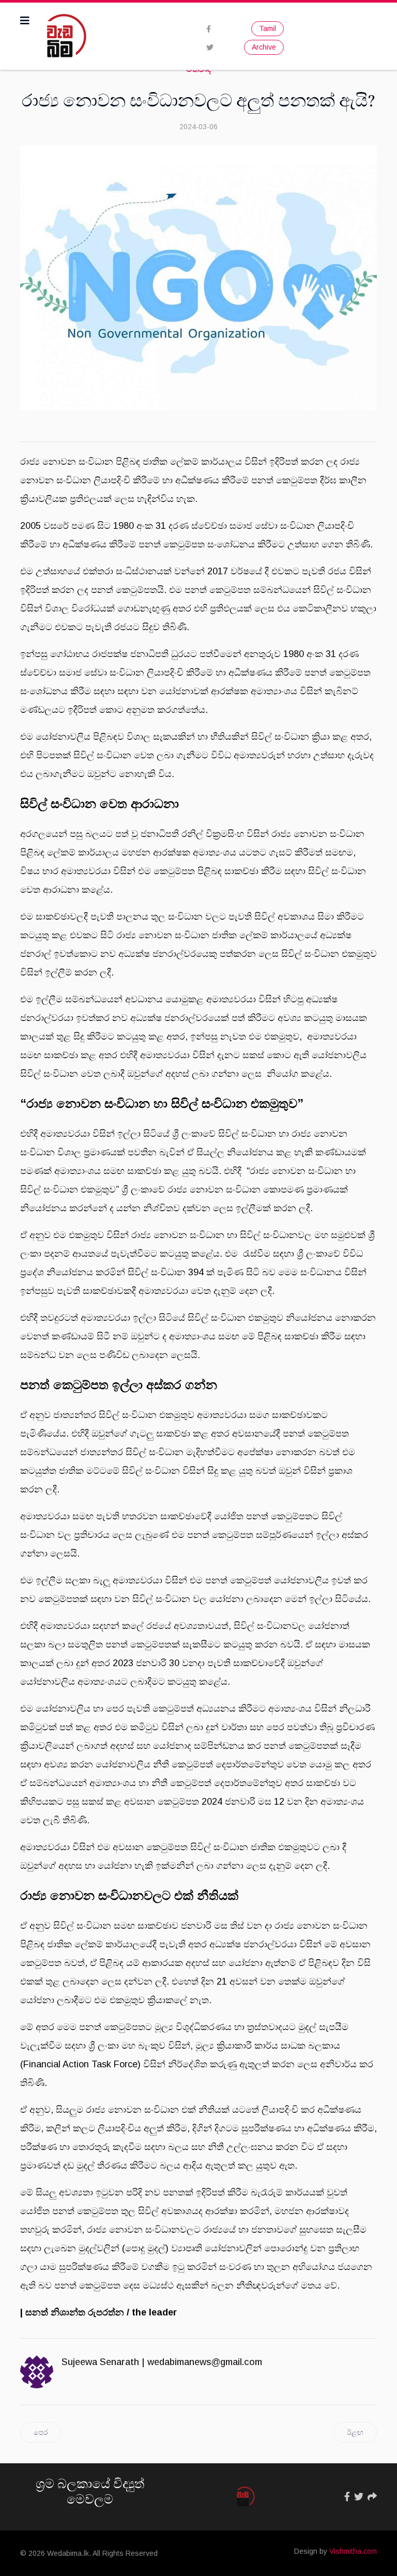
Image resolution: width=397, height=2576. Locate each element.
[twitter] (210, 48)
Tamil (268, 28)
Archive (264, 47)
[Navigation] (25, 21)
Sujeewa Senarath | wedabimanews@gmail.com (162, 2362)
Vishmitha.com (353, 2551)
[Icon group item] (347, 2497)
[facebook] (209, 29)
